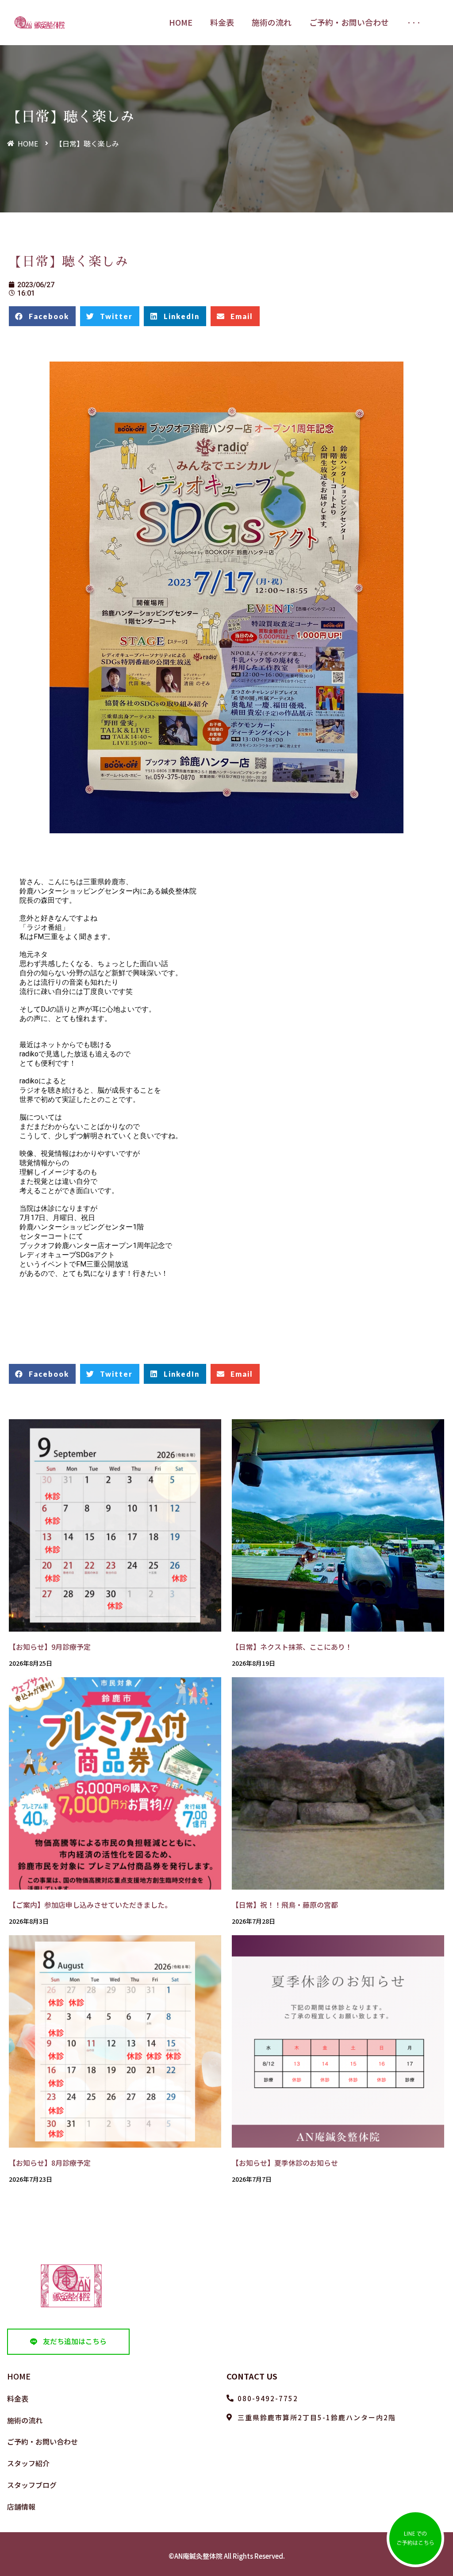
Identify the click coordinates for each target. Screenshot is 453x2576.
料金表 (18, 2399)
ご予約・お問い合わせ (42, 2441)
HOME (19, 2376)
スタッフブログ (32, 2485)
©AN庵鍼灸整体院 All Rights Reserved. (227, 2556)
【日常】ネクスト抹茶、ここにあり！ (292, 1647)
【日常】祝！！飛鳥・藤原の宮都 (285, 1905)
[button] (68, 2342)
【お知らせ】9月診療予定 (50, 1647)
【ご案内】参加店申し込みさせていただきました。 (90, 1905)
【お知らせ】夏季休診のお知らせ (285, 2163)
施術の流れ (25, 2420)
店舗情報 (21, 2507)
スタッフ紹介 (28, 2463)
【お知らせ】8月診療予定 (50, 2163)
